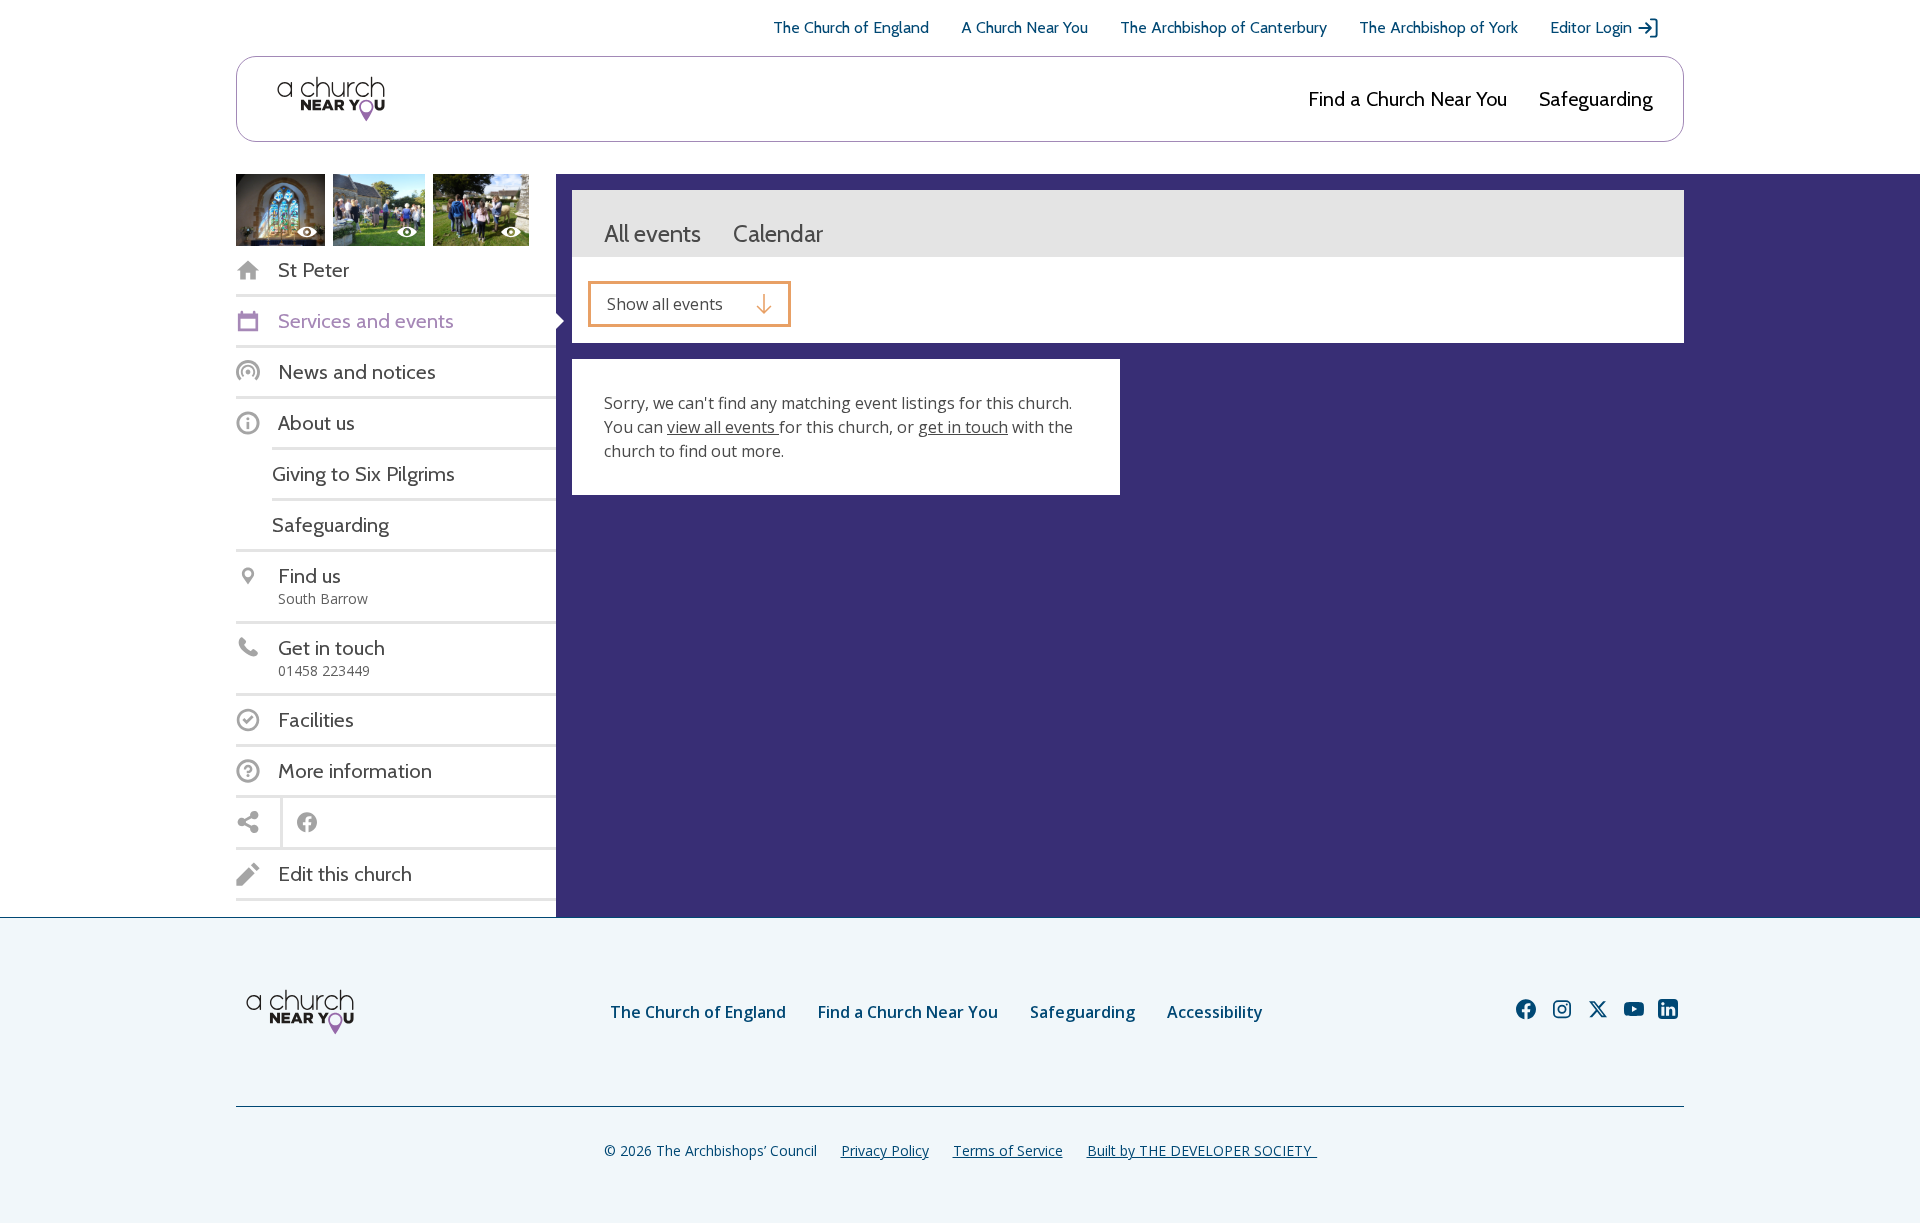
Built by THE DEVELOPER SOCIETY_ (1202, 1150)
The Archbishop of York (1438, 27)
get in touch (963, 427)
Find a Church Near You (1407, 99)
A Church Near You (1024, 27)
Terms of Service (1008, 1150)
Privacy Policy (885, 1150)
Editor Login (1591, 27)
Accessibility (1215, 1012)
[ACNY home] (331, 99)
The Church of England (851, 27)
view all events (723, 427)
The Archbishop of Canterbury (1223, 27)
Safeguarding (1596, 99)
